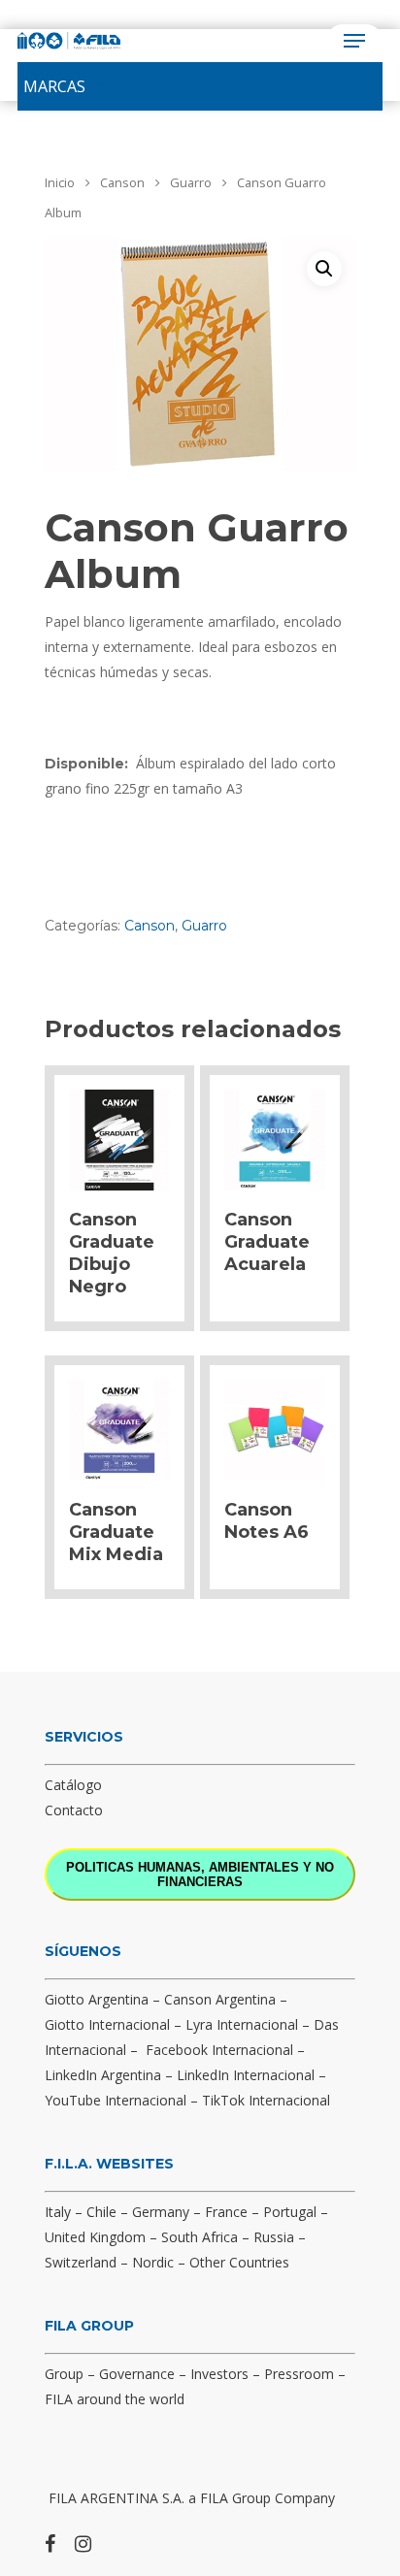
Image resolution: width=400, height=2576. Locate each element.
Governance (137, 2374)
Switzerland (81, 2262)
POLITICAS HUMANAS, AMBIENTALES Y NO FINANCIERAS (200, 1875)
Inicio (60, 182)
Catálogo (73, 1785)
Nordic (153, 2262)
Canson (122, 182)
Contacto (74, 1810)
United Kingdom (95, 2237)
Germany (161, 2212)
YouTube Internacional (116, 2100)
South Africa (200, 2237)
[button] (54, 86)
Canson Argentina (220, 1999)
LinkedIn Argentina (103, 2075)
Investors (219, 2374)
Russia (274, 2237)
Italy (58, 2212)
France (226, 2212)
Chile (101, 2212)
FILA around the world (115, 2399)
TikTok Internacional (266, 2100)
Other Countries (239, 2262)
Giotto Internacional (107, 2024)
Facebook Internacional (219, 2050)
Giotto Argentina (97, 1999)
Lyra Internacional (242, 2024)
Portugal (290, 2212)
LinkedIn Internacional (246, 2075)
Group (64, 2374)
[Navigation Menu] (354, 41)
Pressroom (299, 2374)
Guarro (191, 182)
